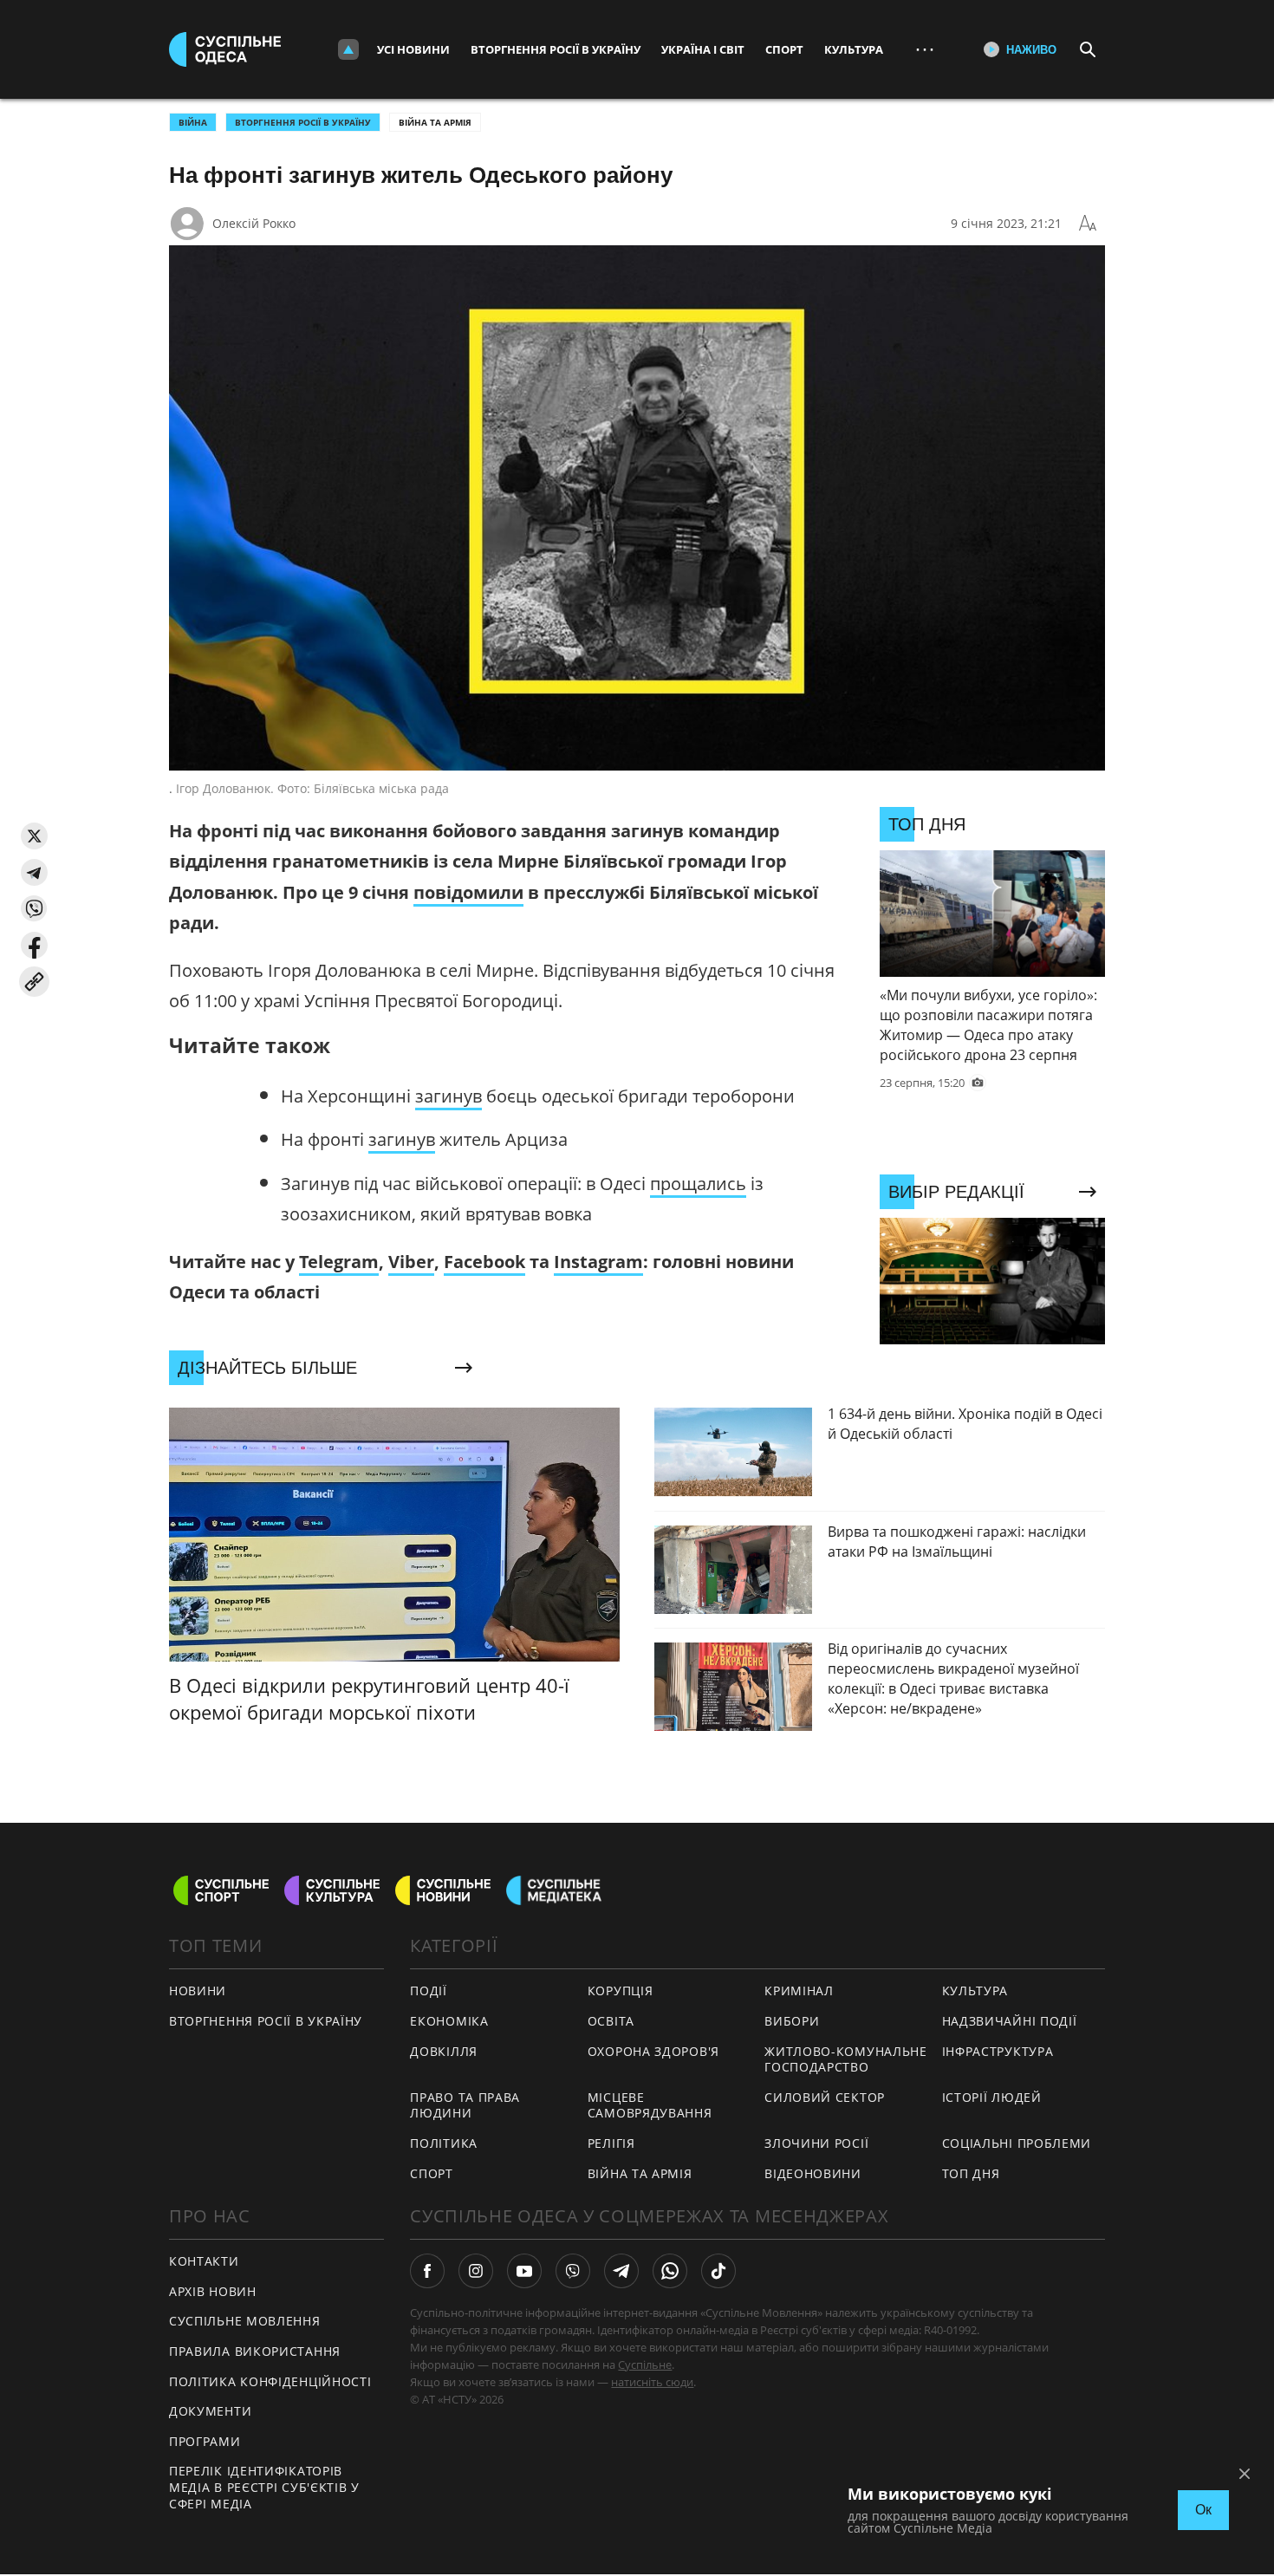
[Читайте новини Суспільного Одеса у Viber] (573, 2271)
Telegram (339, 1262)
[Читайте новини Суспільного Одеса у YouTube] (524, 2271)
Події (429, 1991)
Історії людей (992, 2097)
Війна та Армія (435, 122)
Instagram (598, 1262)
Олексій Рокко (254, 223)
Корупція (621, 1991)
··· (925, 49)
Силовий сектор (825, 2097)
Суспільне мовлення (245, 2321)
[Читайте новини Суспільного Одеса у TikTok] (718, 2271)
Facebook (484, 1262)
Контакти (204, 2261)
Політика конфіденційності (270, 2381)
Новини (198, 1991)
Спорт (784, 49)
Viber (411, 1262)
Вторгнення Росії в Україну (556, 49)
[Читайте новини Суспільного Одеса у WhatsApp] (670, 2271)
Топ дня (971, 2173)
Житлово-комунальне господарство (846, 2059)
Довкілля (444, 2051)
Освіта (611, 2021)
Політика (444, 2143)
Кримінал (799, 1991)
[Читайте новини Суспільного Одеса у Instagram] (476, 2271)
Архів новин (213, 2291)
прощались (698, 1184)
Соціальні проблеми (1017, 2143)
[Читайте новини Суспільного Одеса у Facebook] (427, 2271)
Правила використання (255, 2351)
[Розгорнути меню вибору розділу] (348, 49)
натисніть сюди (652, 2382)
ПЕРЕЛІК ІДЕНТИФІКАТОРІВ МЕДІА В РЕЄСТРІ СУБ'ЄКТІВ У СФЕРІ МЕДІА (264, 2487)
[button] (34, 836)
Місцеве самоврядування (650, 2105)
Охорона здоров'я (653, 2051)
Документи (210, 2411)
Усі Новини (413, 49)
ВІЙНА (193, 122)
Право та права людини (465, 2105)
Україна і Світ (703, 49)
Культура (854, 49)
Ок (1203, 2510)
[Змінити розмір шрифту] (1088, 224)
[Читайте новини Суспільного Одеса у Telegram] (621, 2271)
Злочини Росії (816, 2143)
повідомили (468, 892)
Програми (205, 2441)
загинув (448, 1096)
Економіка (449, 2021)
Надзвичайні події (1010, 2021)
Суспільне (645, 2365)
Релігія (611, 2143)
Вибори (792, 2021)
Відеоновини (813, 2173)
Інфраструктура (998, 2051)
